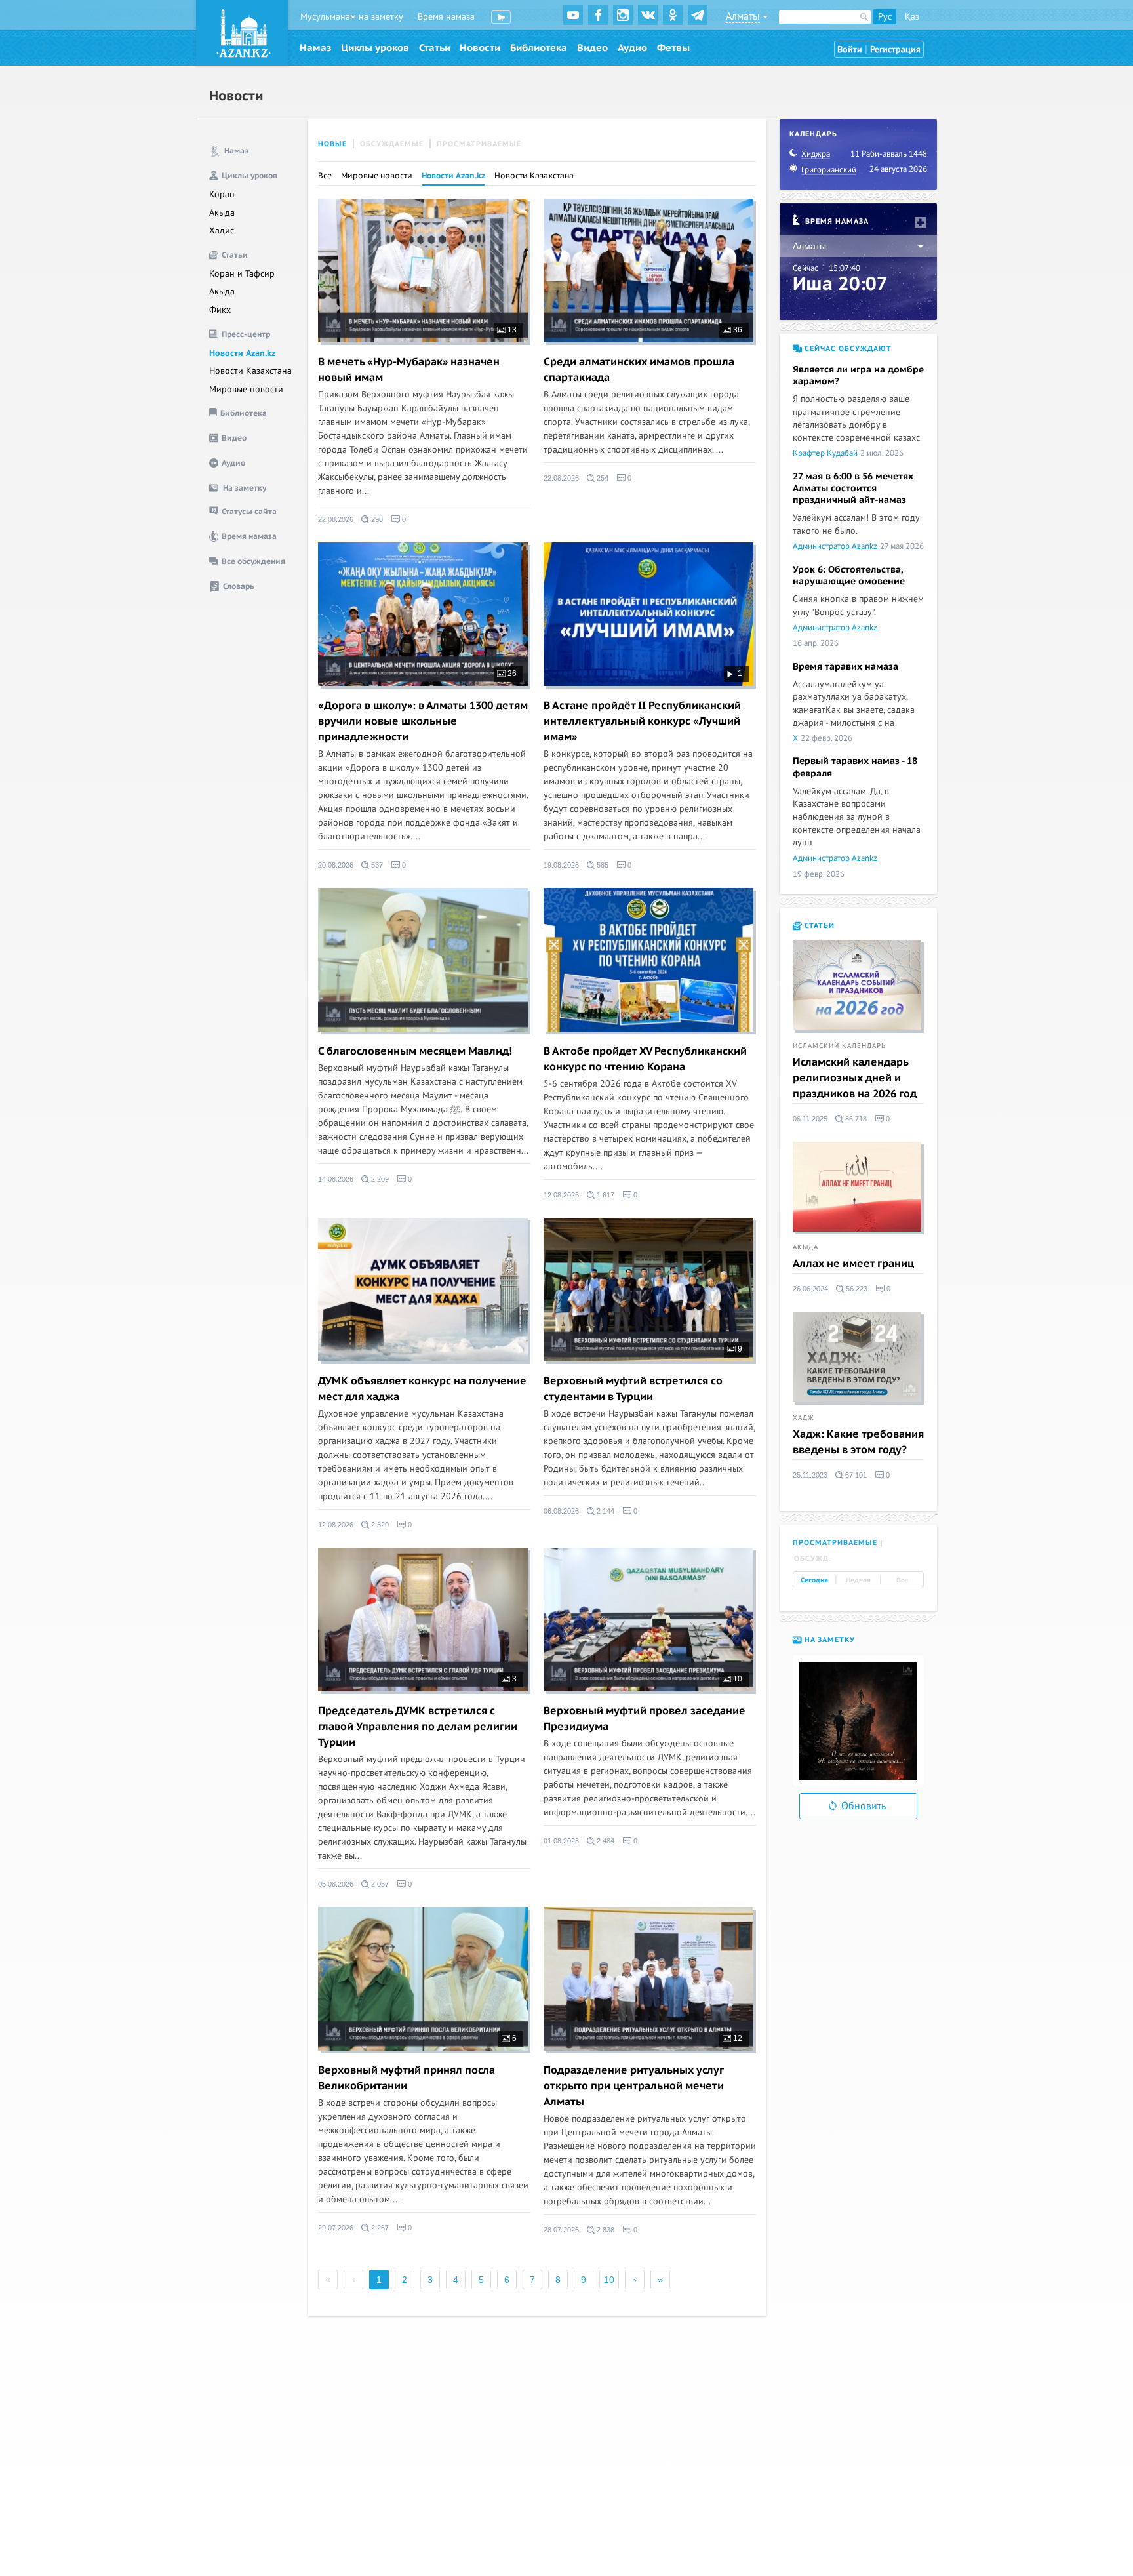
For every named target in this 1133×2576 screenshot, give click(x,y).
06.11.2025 (810, 1119)
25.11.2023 (810, 1475)
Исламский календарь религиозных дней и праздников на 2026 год (855, 1078)
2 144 (605, 1511)
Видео (592, 48)
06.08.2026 (561, 1511)
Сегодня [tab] (814, 1580)
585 (602, 865)
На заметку (828, 1640)
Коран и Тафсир (242, 274)
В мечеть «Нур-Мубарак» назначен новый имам (409, 370)
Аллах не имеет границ (853, 1264)
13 (511, 330)
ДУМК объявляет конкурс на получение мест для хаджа (422, 1389)
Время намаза (446, 17)
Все (325, 176)
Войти (850, 50)
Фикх (220, 310)
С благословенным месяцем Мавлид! (415, 1051)
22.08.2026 (336, 519)
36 (737, 330)
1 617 (605, 1195)
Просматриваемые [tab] (835, 1543)
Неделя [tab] (858, 1580)
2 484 (605, 1841)
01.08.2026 (561, 1841)
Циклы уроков (375, 48)
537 (376, 865)
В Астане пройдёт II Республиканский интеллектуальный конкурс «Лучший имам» (642, 721)
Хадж (804, 1418)
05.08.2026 (336, 1884)
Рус (885, 17)
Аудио (632, 48)
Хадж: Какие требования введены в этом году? (858, 1442)
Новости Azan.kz (242, 353)
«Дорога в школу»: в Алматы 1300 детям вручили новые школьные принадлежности (423, 721)
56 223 (856, 1289)
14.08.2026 (336, 1179)
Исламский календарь (839, 1046)
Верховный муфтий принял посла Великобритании (407, 2078)
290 (376, 519)
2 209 (379, 1179)
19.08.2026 (561, 865)
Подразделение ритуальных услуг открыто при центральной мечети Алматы (634, 2086)
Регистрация (895, 50)
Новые (332, 144)
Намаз (315, 48)
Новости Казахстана (250, 371)
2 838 (605, 2230)
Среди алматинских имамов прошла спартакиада (639, 370)
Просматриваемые (479, 144)
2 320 (379, 1525)
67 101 (855, 1475)
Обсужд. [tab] (813, 1559)
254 (602, 478)
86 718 (855, 1119)
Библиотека (539, 48)
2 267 (379, 2228)
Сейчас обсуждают (847, 349)
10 (737, 1679)
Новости (480, 48)
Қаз (912, 17)
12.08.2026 (561, 1195)
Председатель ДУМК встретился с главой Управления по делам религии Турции (418, 1727)
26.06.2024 (810, 1289)
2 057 (379, 1884)
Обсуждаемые (392, 144)
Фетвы (673, 48)
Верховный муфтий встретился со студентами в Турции (633, 1389)
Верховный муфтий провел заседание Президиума (645, 1719)
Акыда (222, 213)
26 (511, 674)
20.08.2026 (336, 865)
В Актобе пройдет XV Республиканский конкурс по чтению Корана (645, 1059)
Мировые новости (246, 389)
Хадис (222, 231)
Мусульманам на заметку (352, 17)
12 (737, 2038)
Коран (222, 194)
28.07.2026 (561, 2230)
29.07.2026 (336, 2228)
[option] (858, 1721)
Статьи (435, 48)
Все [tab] (902, 1580)
